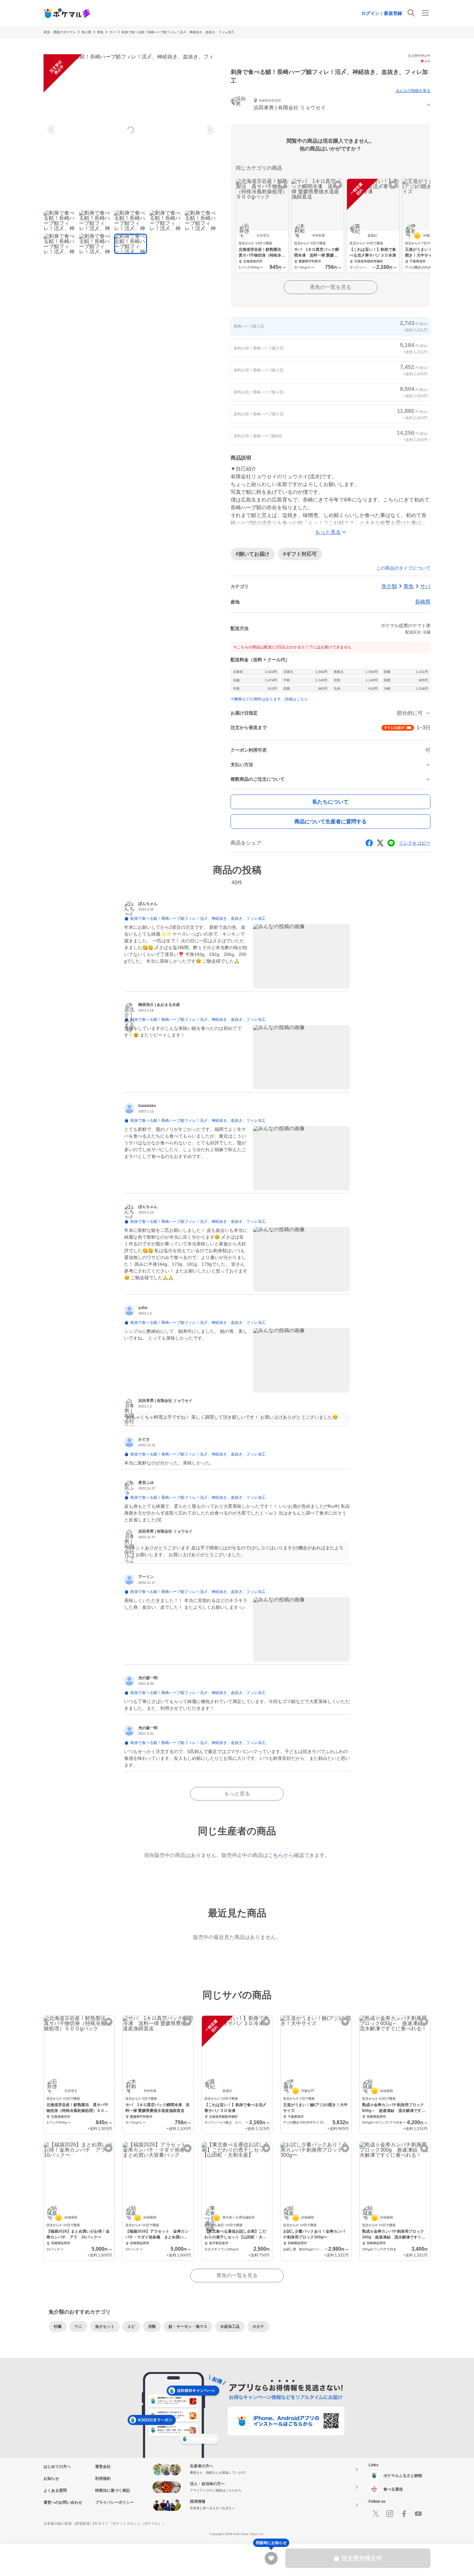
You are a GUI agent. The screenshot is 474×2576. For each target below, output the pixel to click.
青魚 (100, 32)
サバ (113, 32)
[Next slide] (209, 130)
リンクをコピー (415, 843)
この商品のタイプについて (403, 568)
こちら (276, 1855)
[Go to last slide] (52, 130)
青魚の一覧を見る (331, 287)
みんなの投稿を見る (413, 91)
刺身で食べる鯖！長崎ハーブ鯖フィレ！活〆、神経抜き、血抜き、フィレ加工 (178, 32)
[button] (331, 105)
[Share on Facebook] (369, 843)
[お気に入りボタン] (282, 185)
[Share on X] (380, 843)
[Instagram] (390, 2514)
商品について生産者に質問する (331, 821)
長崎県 (423, 602)
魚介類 (86, 32)
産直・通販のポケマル (60, 32)
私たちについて (331, 802)
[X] (376, 2514)
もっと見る (237, 1794)
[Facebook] (404, 2514)
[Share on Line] (391, 843)
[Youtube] (418, 2514)
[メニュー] (425, 13)
